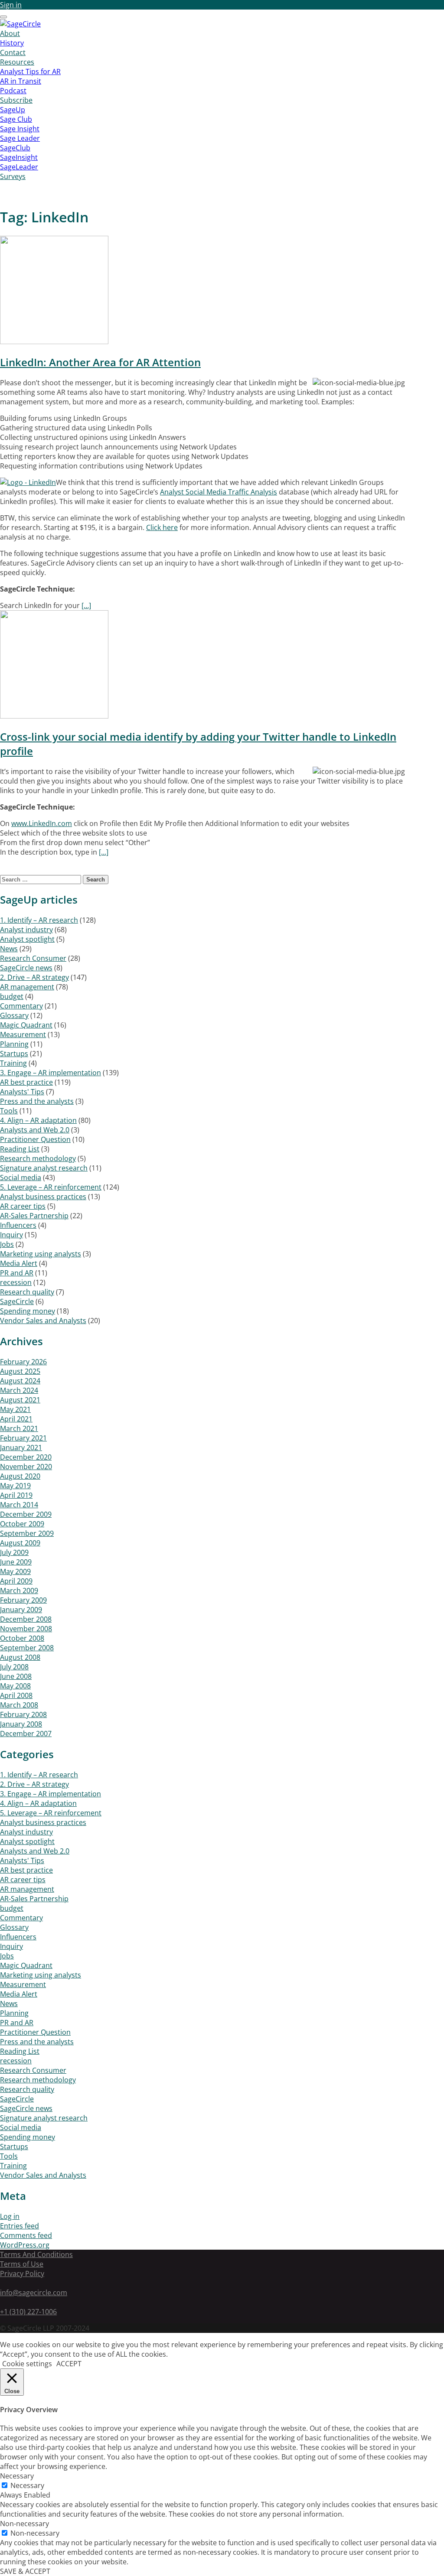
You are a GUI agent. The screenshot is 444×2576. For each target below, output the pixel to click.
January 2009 (21, 1610)
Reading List (20, 1149)
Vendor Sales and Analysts (43, 1321)
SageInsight (19, 157)
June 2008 (16, 1676)
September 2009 (27, 1533)
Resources (17, 62)
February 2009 (23, 1600)
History (12, 43)
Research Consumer (33, 958)
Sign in (11, 5)
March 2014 (19, 1505)
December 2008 (26, 1619)
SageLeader (19, 167)
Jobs (7, 1244)
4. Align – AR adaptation (38, 1120)
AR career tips (23, 1206)
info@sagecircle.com (34, 2293)
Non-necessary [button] (24, 2524)
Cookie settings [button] (27, 2364)
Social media (21, 1177)
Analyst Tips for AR (30, 72)
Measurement (23, 1034)
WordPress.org (25, 2245)
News (9, 949)
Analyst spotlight (27, 939)
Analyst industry (26, 930)
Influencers (18, 1225)
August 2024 (20, 1381)
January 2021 (21, 1447)
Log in (10, 2216)
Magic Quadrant (26, 1025)
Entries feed (20, 2226)
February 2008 (23, 1714)
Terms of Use (22, 2264)
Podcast (13, 91)
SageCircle (17, 1301)
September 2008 (27, 1648)
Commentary (21, 1006)
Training (13, 1063)
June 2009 (16, 1562)
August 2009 (20, 1543)
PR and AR (17, 1273)
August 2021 (20, 1400)
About (10, 33)
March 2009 (19, 1590)
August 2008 (20, 1657)
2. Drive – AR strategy (34, 977)
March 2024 (19, 1390)
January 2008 (21, 1724)
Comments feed (26, 2235)
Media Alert (19, 1263)
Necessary (27, 2485)
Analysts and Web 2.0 (35, 1130)
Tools (9, 1111)
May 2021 (15, 1409)
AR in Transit (21, 81)
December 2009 (26, 1514)
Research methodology (38, 1158)
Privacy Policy (22, 2274)
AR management (27, 987)
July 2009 (14, 1552)
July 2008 (14, 1667)
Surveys (13, 176)
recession (16, 1282)
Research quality (27, 1292)
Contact (13, 52)
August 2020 (20, 1476)
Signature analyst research (44, 1168)
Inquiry (11, 1235)
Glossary (14, 1015)
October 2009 (22, 1524)
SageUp (13, 110)
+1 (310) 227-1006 (28, 2312)
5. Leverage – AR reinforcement (51, 1187)
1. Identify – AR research (39, 920)
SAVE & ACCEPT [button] (25, 2571)
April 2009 (16, 1581)
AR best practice (26, 1082)
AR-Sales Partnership (34, 1216)
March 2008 (19, 1705)
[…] (86, 605)
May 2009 (15, 1571)
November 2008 (26, 1629)
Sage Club (16, 119)
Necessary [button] (17, 2476)
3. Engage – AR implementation (51, 1073)
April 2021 (16, 1419)
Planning (14, 1044)
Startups (14, 1054)
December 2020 (26, 1457)
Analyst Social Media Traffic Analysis (219, 492)
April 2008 (16, 1695)
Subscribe (16, 100)
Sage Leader (20, 138)
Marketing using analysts (41, 1254)
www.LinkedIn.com (42, 823)
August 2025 (20, 1371)
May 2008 (15, 1686)
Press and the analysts (37, 1101)
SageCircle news (26, 968)
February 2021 (23, 1438)
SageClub (15, 148)
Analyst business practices (43, 1197)
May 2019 (15, 1486)
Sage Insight (20, 129)
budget (12, 996)
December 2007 (26, 1734)
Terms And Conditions (36, 2254)
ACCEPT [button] (69, 2364)
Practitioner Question (35, 1139)
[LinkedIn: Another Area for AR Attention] (54, 342)
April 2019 (16, 1495)
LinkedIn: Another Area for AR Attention (100, 362)
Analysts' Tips (22, 1092)
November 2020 (26, 1467)
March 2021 (19, 1428)
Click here (162, 527)
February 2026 (23, 1362)
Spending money (28, 1311)
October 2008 (22, 1638)
